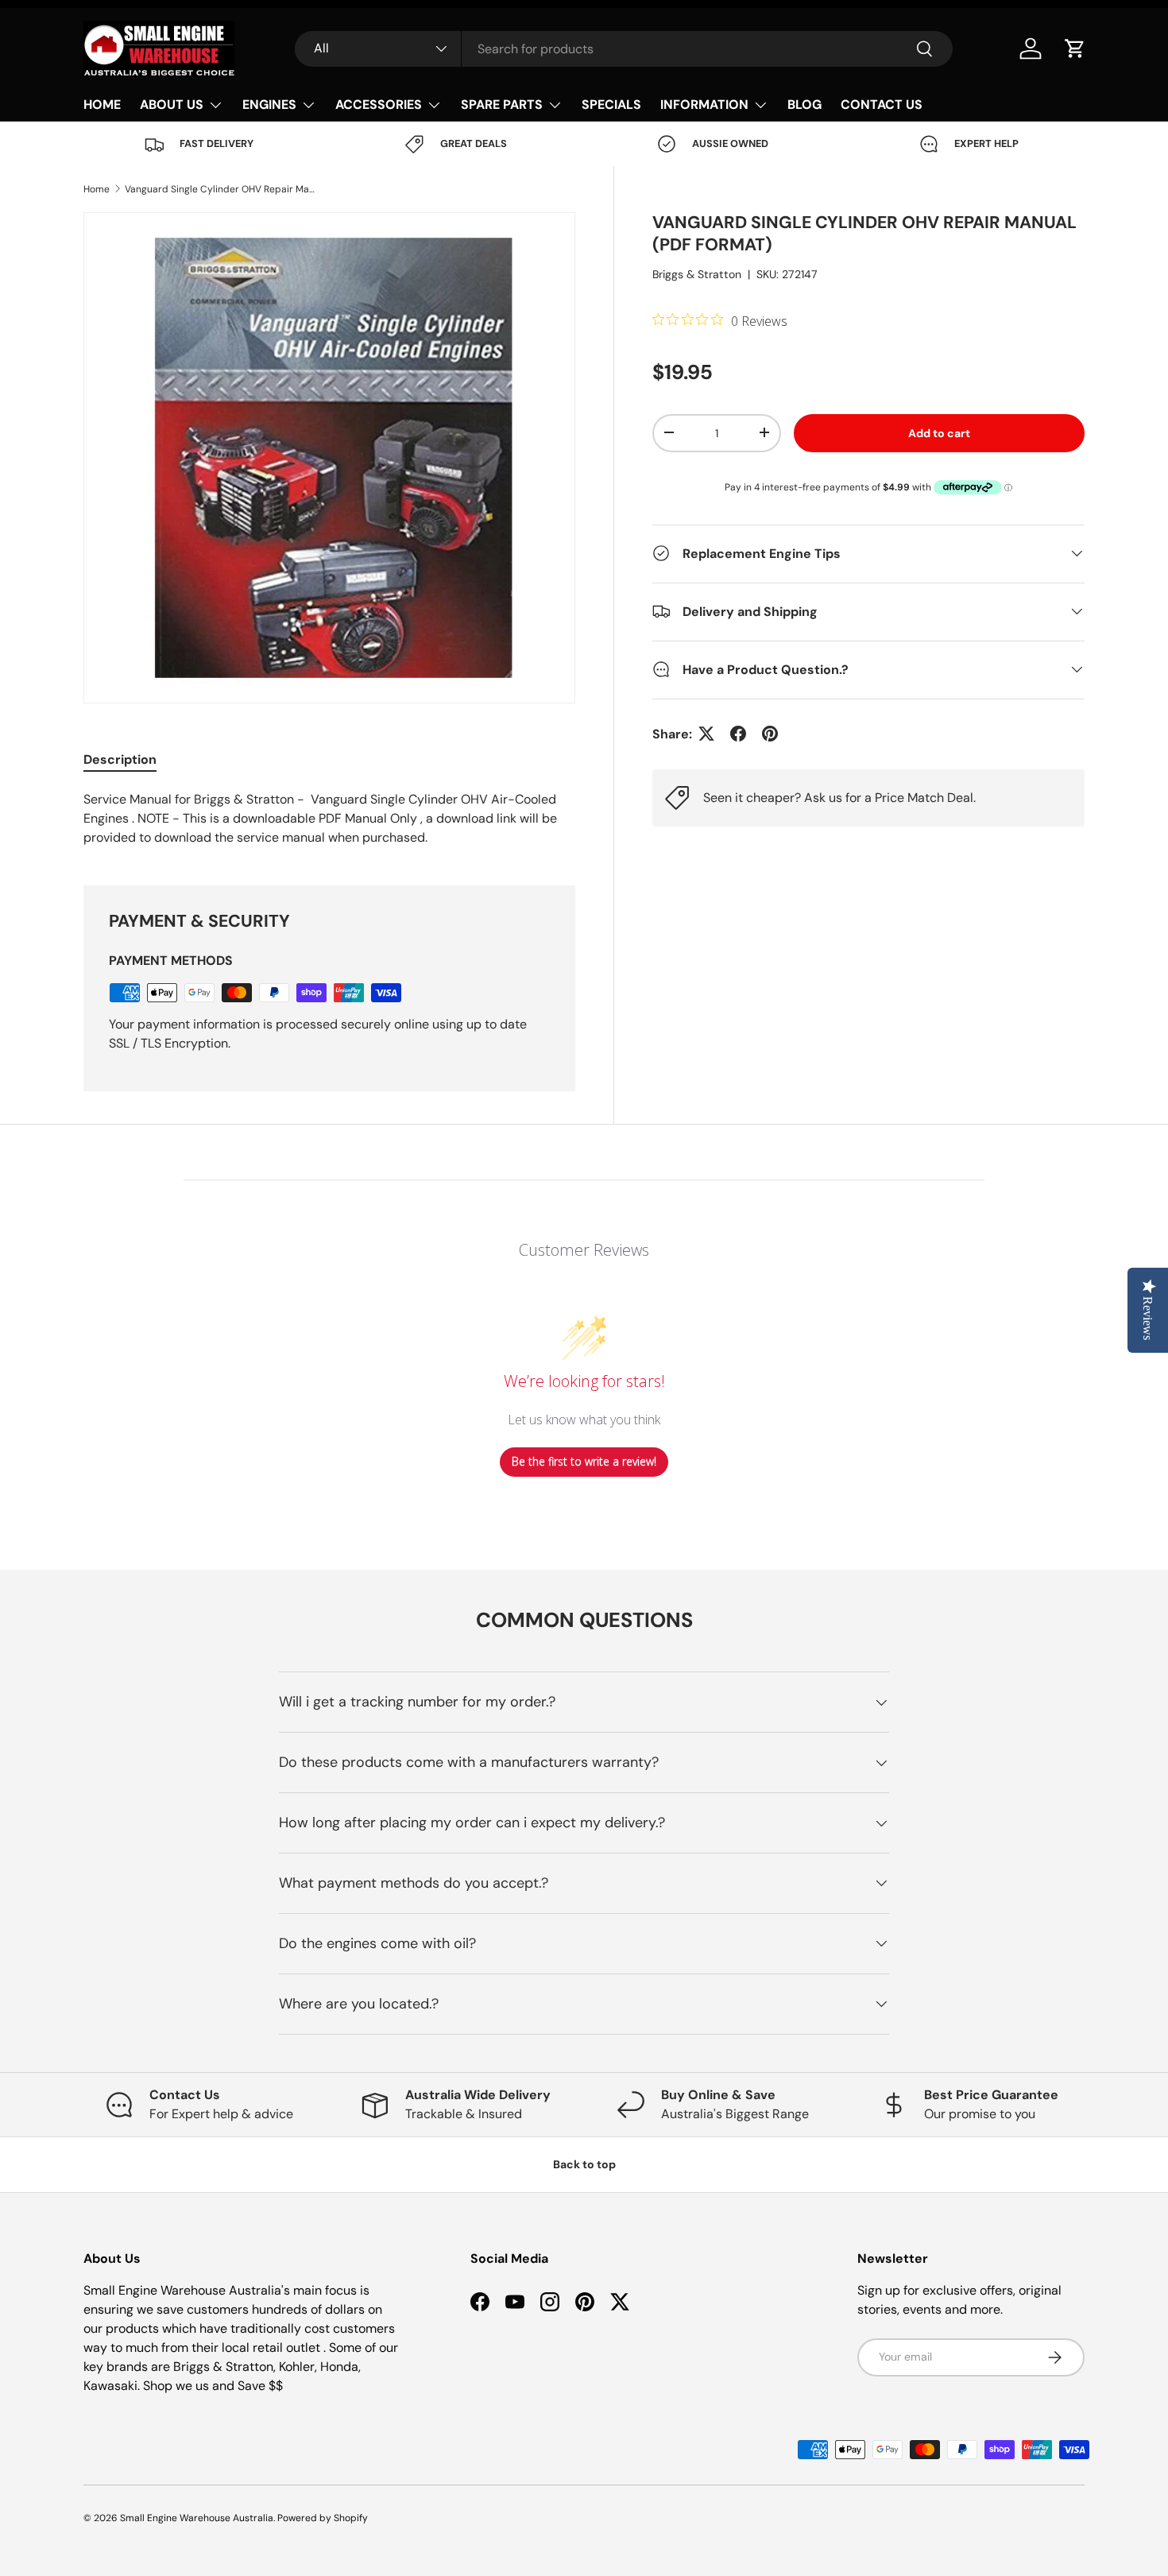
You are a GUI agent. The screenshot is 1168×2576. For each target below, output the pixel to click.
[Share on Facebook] (738, 734)
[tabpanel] (329, 819)
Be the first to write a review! (584, 1461)
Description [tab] (120, 759)
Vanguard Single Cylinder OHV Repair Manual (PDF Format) (220, 189)
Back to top (584, 2164)
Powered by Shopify (323, 2518)
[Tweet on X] (706, 734)
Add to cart (939, 432)
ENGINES (269, 105)
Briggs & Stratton (697, 273)
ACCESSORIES (379, 105)
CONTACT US (882, 105)
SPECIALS (611, 105)
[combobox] (624, 49)
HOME (102, 105)
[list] (329, 458)
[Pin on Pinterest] (770, 734)
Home (97, 189)
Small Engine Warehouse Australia (197, 2518)
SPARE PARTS (502, 105)
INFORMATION (704, 105)
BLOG (804, 105)
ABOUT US (172, 105)
